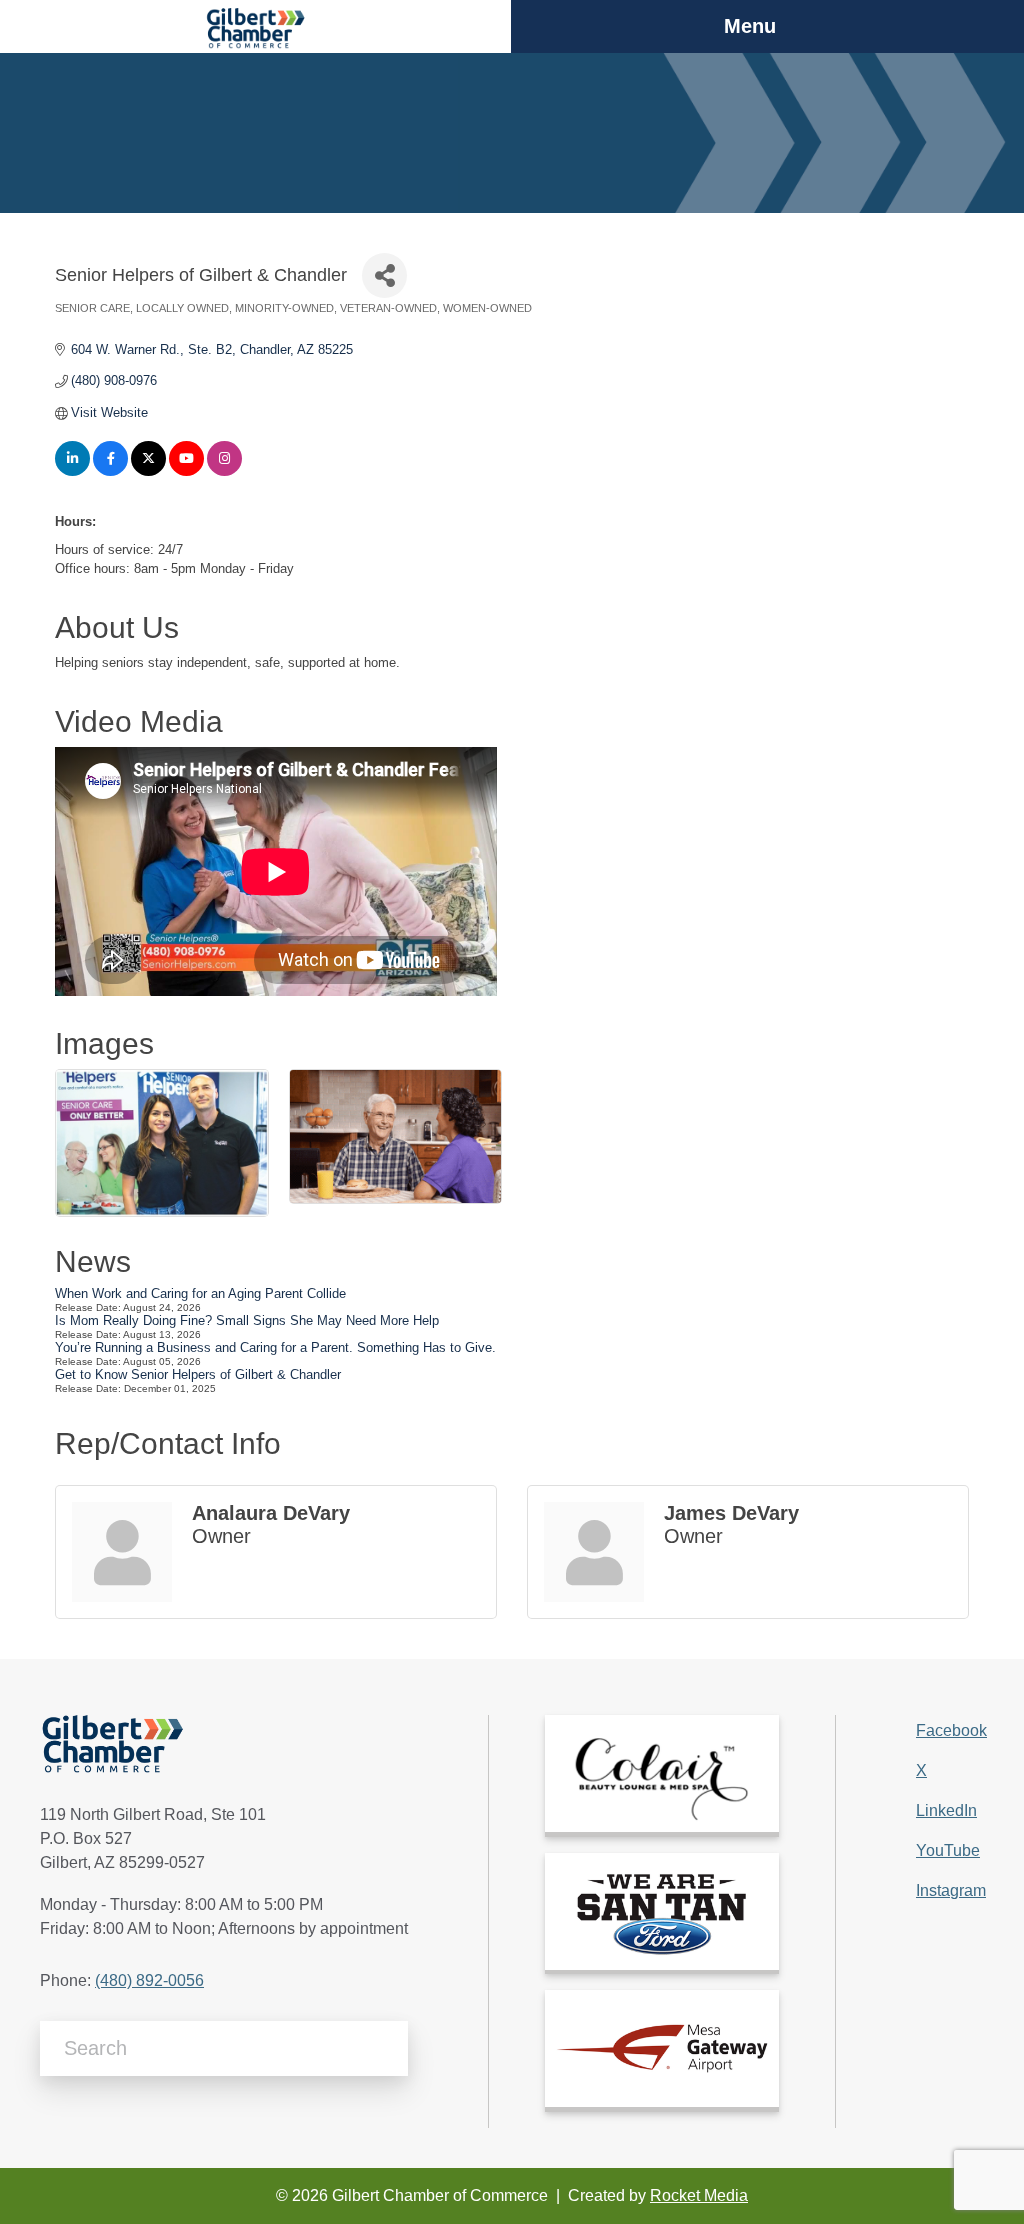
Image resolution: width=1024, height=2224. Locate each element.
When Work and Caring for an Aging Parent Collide (200, 1293)
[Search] (385, 2048)
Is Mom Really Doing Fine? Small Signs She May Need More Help (247, 1320)
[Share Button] (384, 275)
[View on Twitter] (148, 471)
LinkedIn (946, 1810)
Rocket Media (699, 2195)
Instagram (951, 1890)
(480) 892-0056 (149, 1980)
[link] (662, 1773)
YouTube (948, 1850)
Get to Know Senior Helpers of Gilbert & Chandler (198, 1374)
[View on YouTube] (186, 471)
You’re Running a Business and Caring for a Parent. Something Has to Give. (275, 1347)
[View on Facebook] (110, 471)
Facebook (951, 1730)
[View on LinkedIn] (72, 471)
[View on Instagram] (224, 471)
